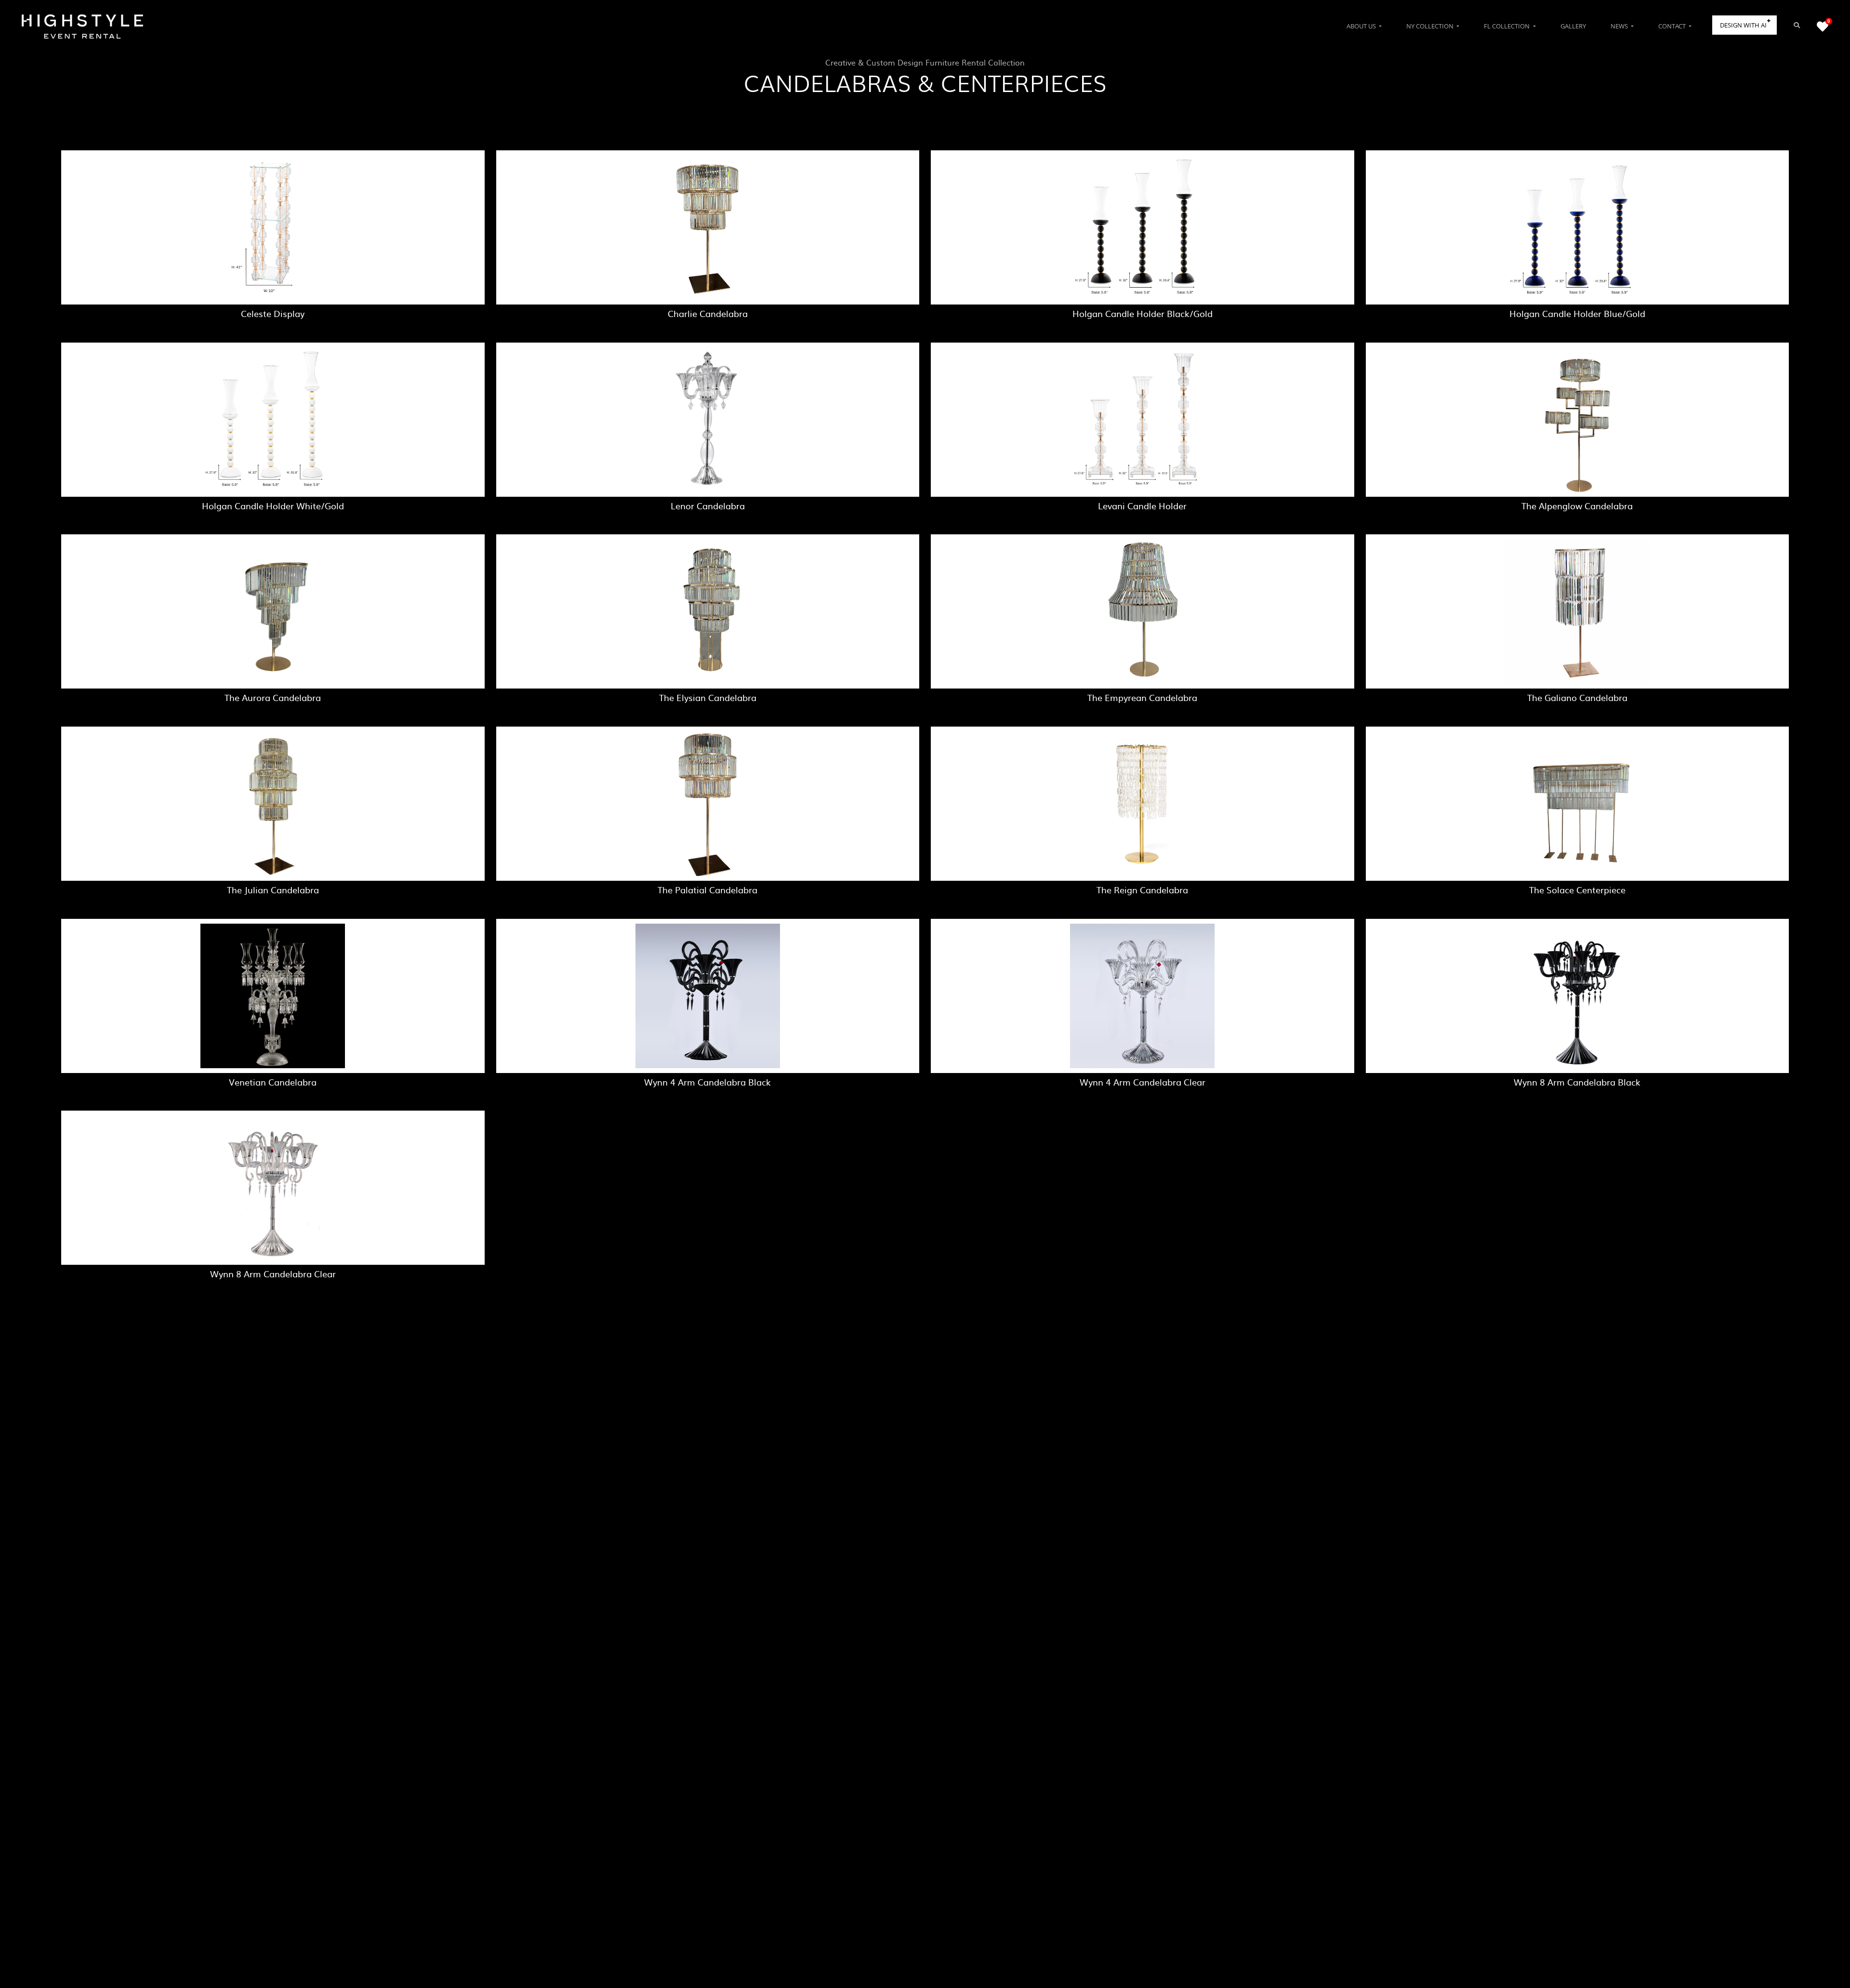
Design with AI (1743, 25)
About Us (1362, 26)
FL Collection (1507, 26)
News (1620, 26)
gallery (1573, 26)
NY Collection (1431, 26)
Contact (1673, 26)
